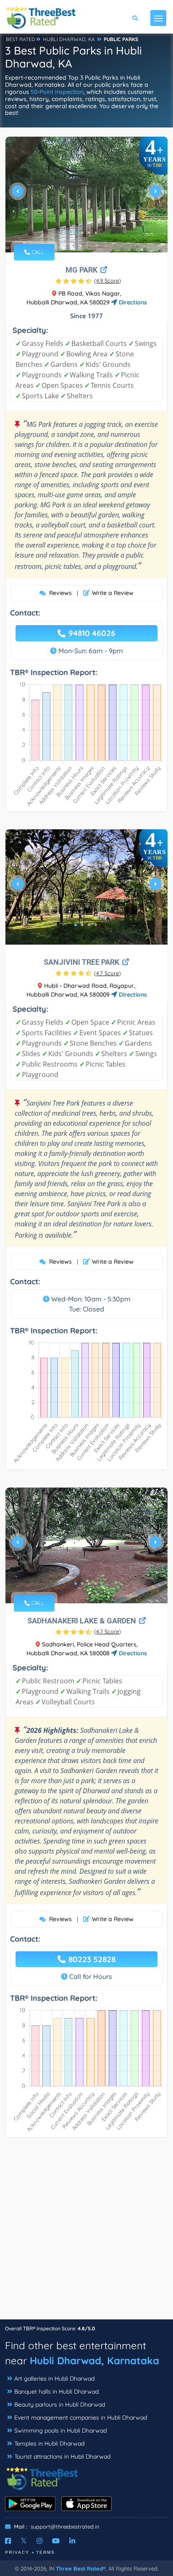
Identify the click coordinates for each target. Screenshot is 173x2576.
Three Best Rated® (81, 2568)
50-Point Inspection (57, 92)
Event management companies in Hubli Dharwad (81, 2418)
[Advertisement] (86, 2233)
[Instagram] (39, 2541)
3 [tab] (89, 233)
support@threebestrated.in (65, 2527)
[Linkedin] (72, 2541)
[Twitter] (24, 2541)
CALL (37, 252)
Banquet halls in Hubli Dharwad (56, 2392)
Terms (46, 2552)
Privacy (17, 2552)
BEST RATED (21, 39)
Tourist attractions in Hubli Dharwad (62, 2457)
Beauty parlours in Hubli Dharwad (60, 2405)
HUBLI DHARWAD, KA (69, 39)
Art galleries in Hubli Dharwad (54, 2379)
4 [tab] (96, 233)
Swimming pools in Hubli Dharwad (60, 2431)
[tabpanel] (86, 195)
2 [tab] (82, 233)
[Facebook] (8, 2541)
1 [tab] (76, 233)
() (107, 280)
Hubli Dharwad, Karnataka (94, 2360)
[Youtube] (56, 2541)
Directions (132, 302)
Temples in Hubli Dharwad (49, 2444)
